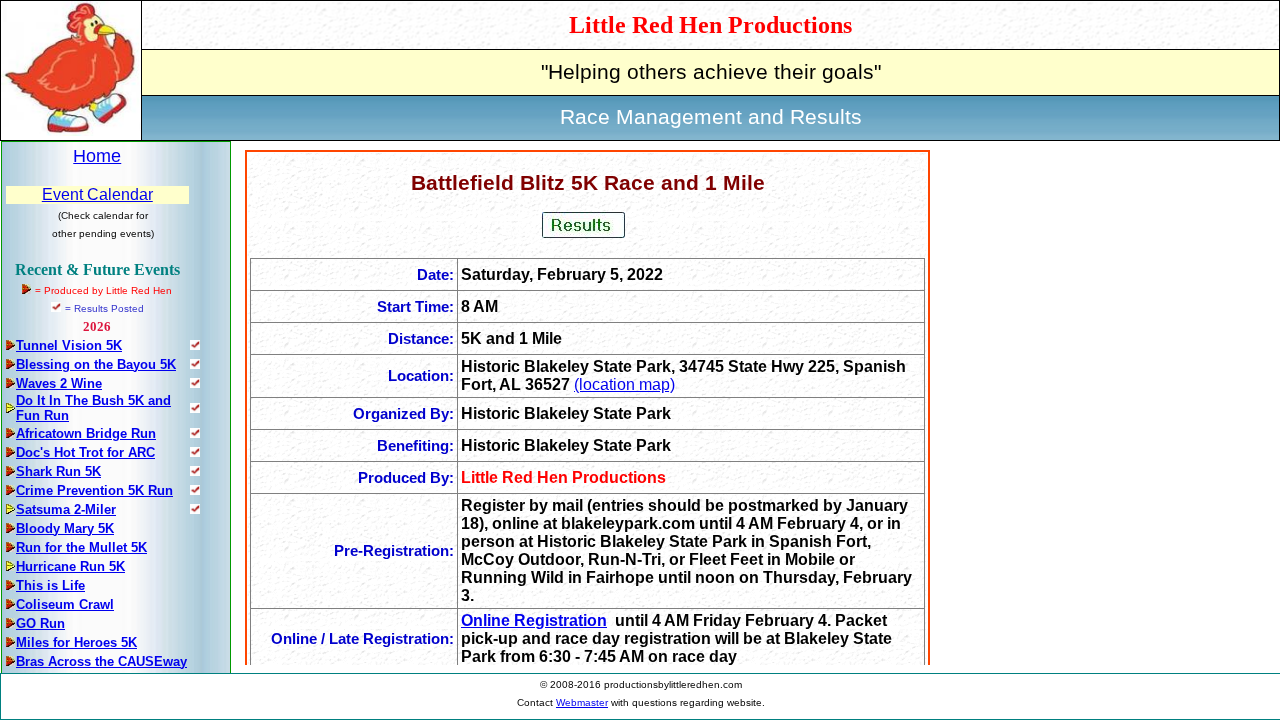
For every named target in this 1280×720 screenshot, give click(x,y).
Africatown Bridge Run (86, 433)
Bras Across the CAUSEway (101, 661)
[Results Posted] (195, 344)
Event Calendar (97, 194)
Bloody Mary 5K (65, 528)
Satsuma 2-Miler (66, 509)
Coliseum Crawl (65, 604)
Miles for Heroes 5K (76, 642)
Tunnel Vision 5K (69, 345)
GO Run (40, 623)
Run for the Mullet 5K (81, 547)
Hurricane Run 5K (70, 566)
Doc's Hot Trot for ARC (85, 452)
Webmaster (582, 702)
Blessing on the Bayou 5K (96, 364)
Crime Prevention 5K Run (94, 490)
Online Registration (534, 620)
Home (97, 156)
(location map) (624, 384)
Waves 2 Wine (59, 383)
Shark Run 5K (58, 471)
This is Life (50, 585)
